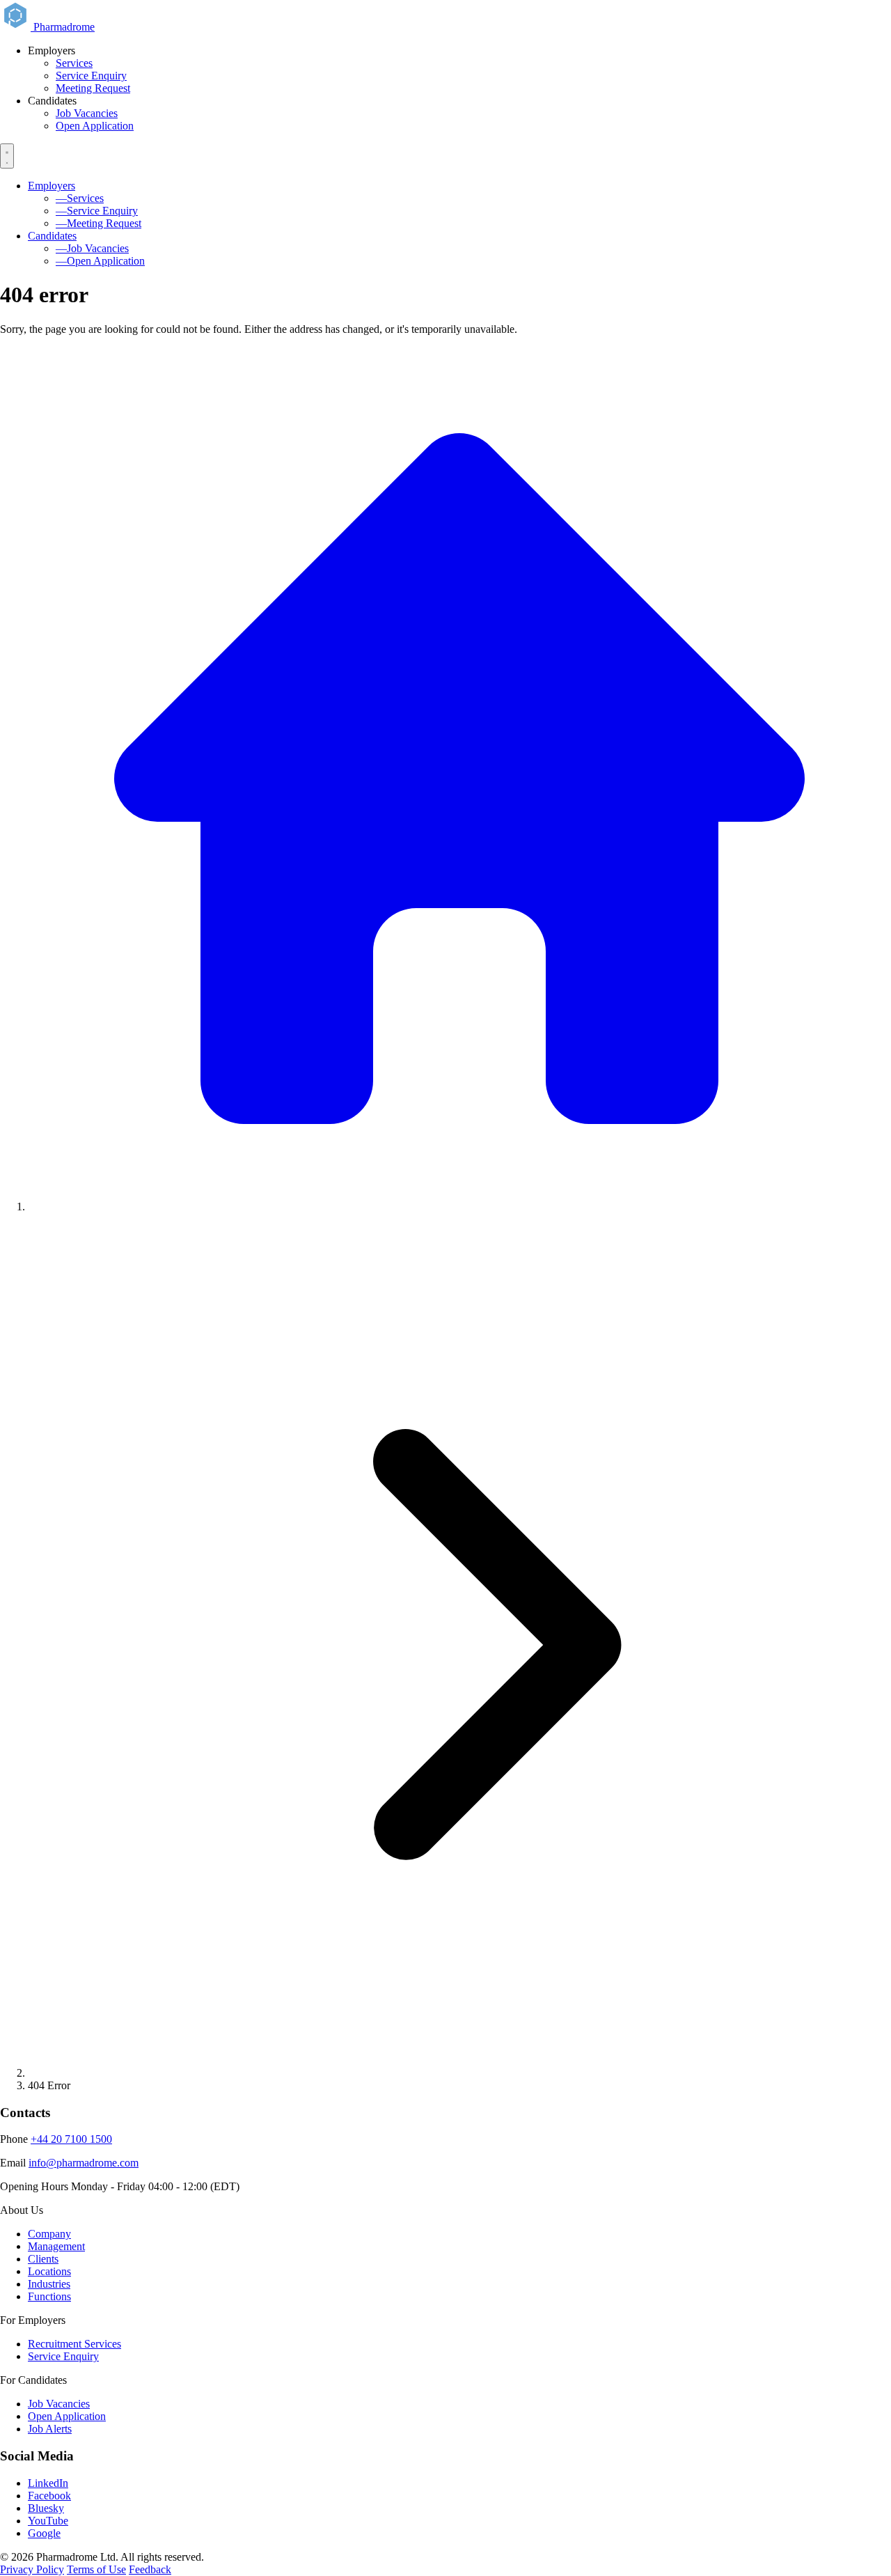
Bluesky (46, 2508)
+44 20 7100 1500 (71, 2139)
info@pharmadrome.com (84, 2163)
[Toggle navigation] (7, 156)
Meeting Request (93, 88)
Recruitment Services (74, 2344)
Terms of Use (96, 2569)
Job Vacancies (87, 113)
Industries (49, 2284)
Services (74, 63)
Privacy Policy (32, 2569)
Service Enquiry (91, 76)
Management (56, 2246)
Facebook (49, 2496)
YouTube (48, 2521)
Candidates (52, 236)
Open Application (95, 126)
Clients (43, 2259)
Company (49, 2234)
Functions (49, 2296)
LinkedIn (48, 2483)
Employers (52, 186)
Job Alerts (50, 2429)
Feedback (150, 2569)
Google (44, 2533)
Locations (49, 2271)
